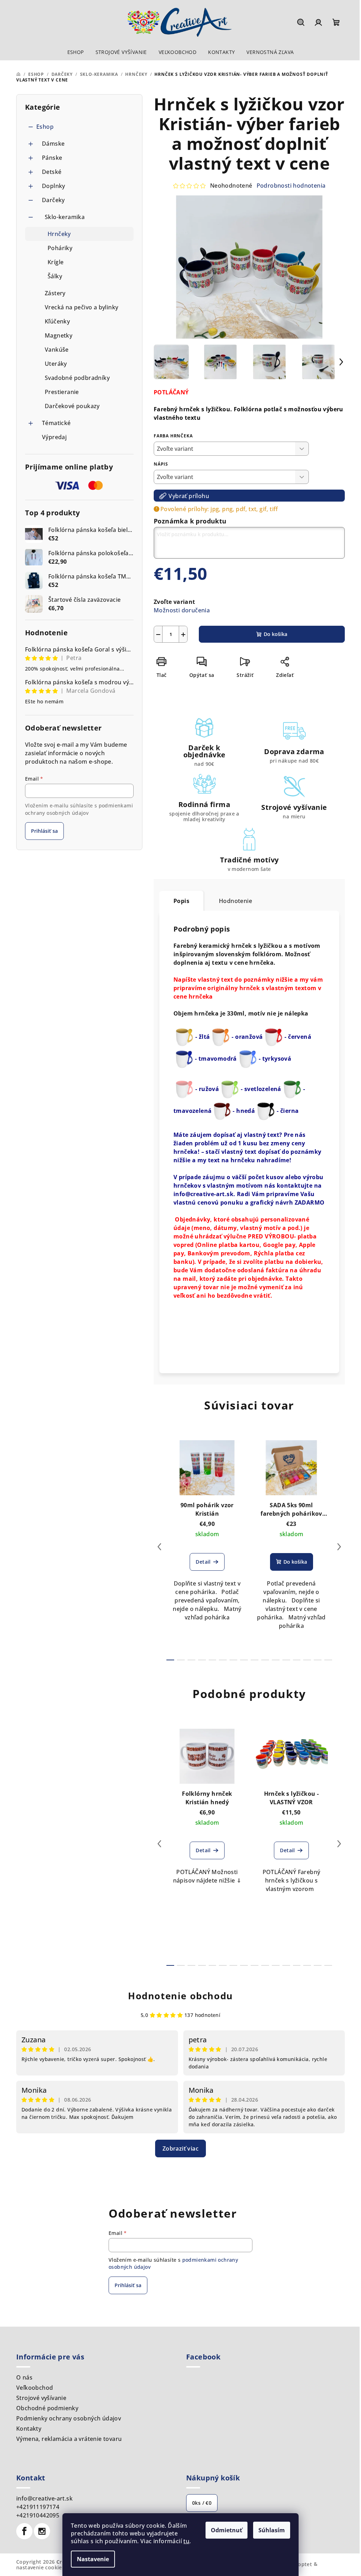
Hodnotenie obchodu (180, 1996)
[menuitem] (76, 52)
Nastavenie (93, 2559)
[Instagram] (42, 2531)
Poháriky (60, 248)
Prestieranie (62, 392)
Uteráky (56, 364)
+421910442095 (38, 2515)
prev (159, 1547)
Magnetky (59, 335)
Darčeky (53, 200)
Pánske (52, 158)
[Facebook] (24, 2531)
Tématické (56, 423)
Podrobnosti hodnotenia (291, 186)
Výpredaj (54, 437)
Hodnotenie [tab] (235, 901)
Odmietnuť (227, 2530)
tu (186, 2541)
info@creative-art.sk (44, 2498)
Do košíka (276, 634)
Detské (52, 172)
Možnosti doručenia (182, 610)
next (339, 1547)
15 (328, 1660)
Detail (203, 1562)
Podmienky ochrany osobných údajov (69, 2418)
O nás (24, 2377)
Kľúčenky (57, 321)
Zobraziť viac (180, 2148)
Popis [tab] (181, 901)
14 (318, 1660)
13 (307, 1660)
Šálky (55, 276)
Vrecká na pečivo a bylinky (81, 307)
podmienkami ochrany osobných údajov (79, 809)
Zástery (55, 293)
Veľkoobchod (35, 2388)
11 (286, 1660)
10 (276, 1660)
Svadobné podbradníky (77, 378)
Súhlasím (272, 2530)
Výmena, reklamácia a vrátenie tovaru (69, 2439)
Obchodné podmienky (47, 2408)
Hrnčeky (59, 234)
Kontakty (29, 2429)
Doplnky (54, 186)
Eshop (45, 127)
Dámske (53, 144)
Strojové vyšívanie (41, 2398)
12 (297, 1660)
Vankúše (57, 350)
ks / (202, 2503)
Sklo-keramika (65, 217)
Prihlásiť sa (44, 831)
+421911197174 (38, 2507)
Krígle (56, 262)
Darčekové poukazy (72, 406)
